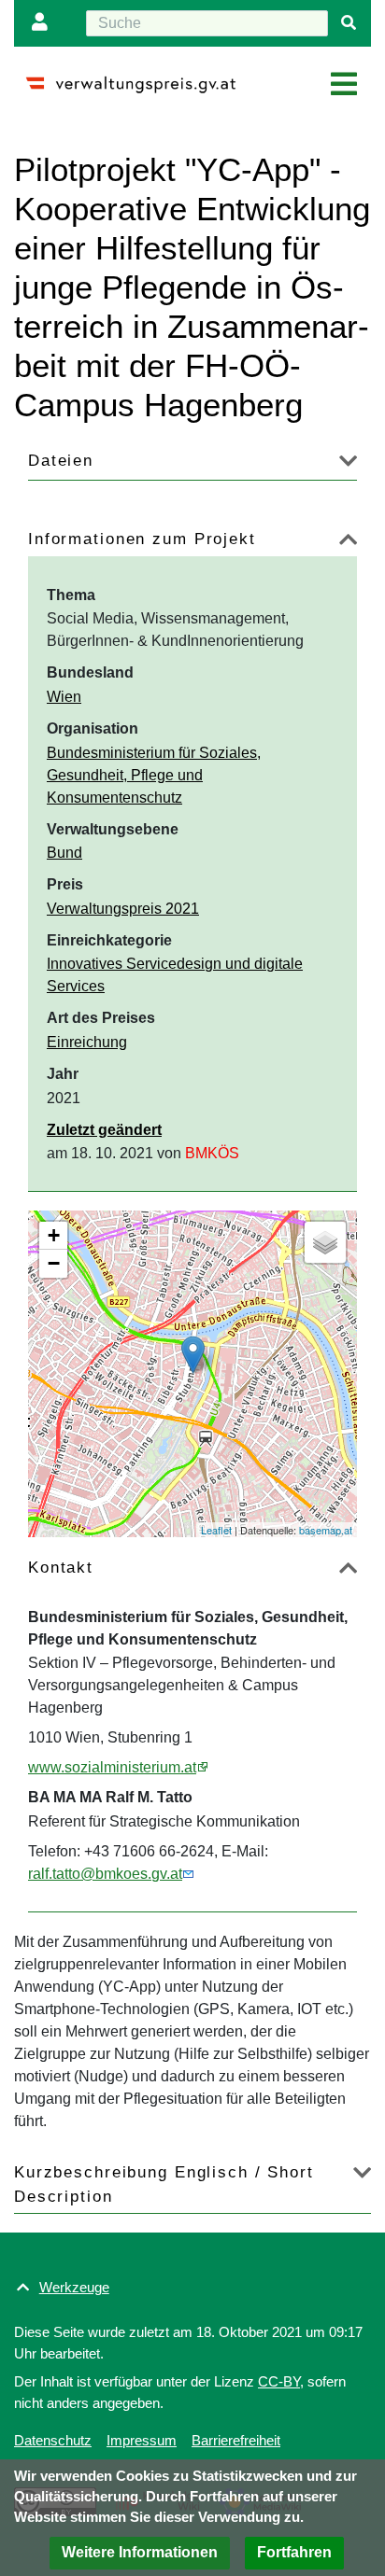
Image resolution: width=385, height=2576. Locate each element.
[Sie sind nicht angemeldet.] (44, 23)
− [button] (54, 1263)
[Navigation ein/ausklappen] (344, 85)
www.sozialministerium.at (112, 1767)
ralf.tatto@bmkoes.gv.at (105, 1874)
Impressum (142, 2440)
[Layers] (325, 1242)
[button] (140, 2553)
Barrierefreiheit (236, 2440)
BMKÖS (212, 1153)
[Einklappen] (348, 543)
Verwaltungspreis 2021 (123, 909)
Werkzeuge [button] (74, 2287)
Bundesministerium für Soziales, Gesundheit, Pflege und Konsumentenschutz (154, 775)
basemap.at (326, 1530)
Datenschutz (53, 2440)
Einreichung (87, 1042)
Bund (64, 853)
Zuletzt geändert (104, 1130)
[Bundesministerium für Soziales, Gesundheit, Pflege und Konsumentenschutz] (193, 1355)
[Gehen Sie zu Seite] (349, 23)
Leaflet (216, 1530)
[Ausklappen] (348, 464)
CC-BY (279, 2381)
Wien (64, 697)
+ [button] (54, 1235)
